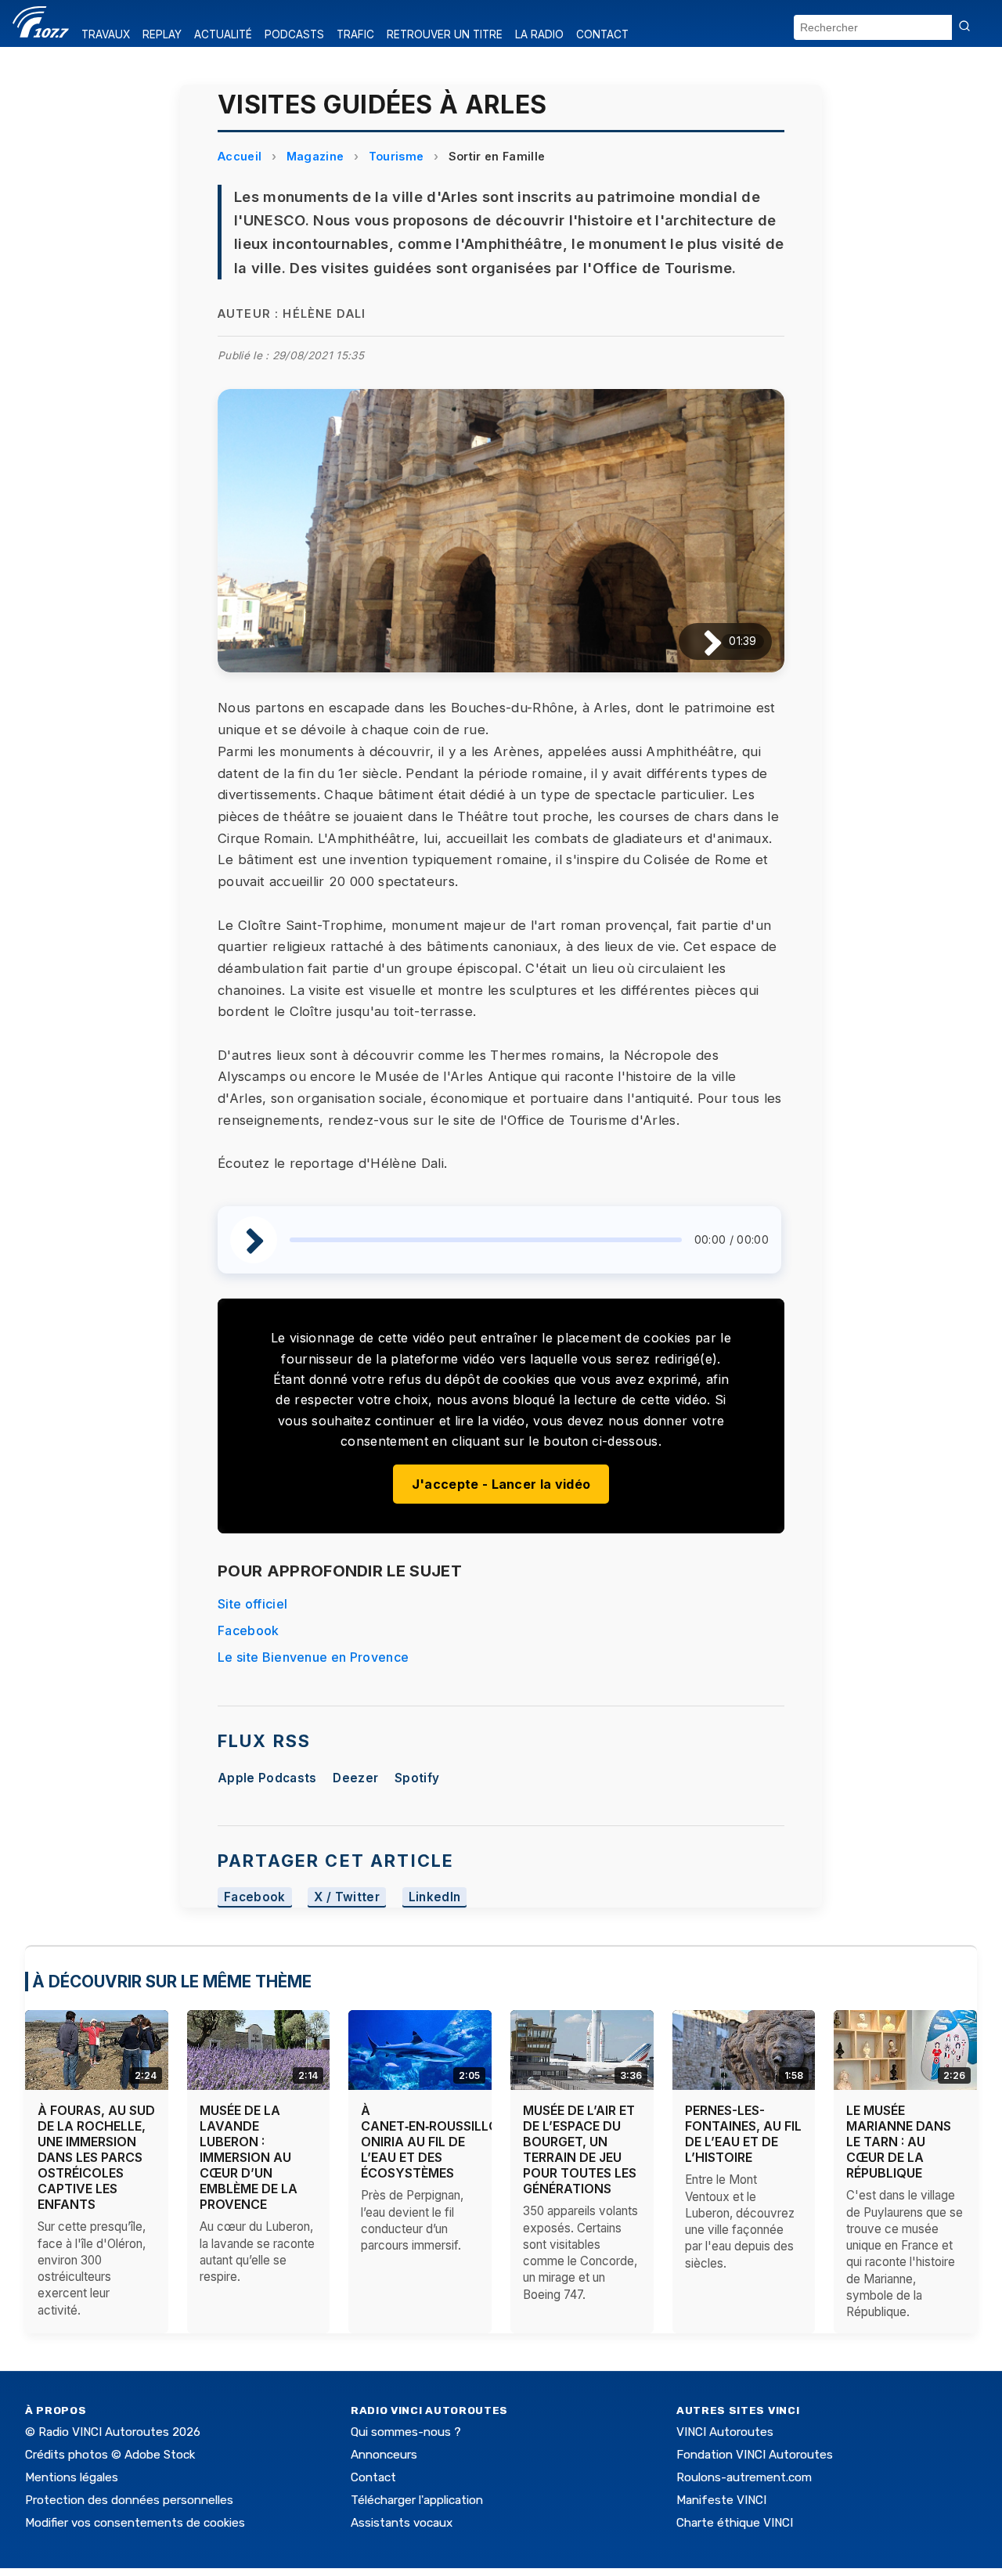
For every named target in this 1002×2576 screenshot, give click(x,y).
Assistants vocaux (402, 2523)
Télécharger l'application (417, 2500)
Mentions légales (72, 2477)
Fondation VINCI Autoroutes (755, 2455)
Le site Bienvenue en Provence (313, 1657)
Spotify (417, 1778)
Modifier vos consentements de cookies (135, 2523)
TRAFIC (355, 34)
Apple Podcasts (267, 1778)
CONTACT (602, 34)
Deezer (355, 1778)
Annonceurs (384, 2455)
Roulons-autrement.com (744, 2477)
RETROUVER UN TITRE (445, 34)
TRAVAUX (106, 34)
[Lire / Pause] (700, 641)
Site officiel (252, 1604)
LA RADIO (539, 34)
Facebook (249, 1630)
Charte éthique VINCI (735, 2523)
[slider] (486, 1240)
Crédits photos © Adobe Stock (110, 2455)
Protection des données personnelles (129, 2500)
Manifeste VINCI (721, 2500)
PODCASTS (294, 34)
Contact (373, 2477)
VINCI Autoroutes (725, 2432)
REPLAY (162, 34)
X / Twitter (347, 1897)
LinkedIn (435, 1897)
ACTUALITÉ (223, 34)
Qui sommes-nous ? (406, 2432)
